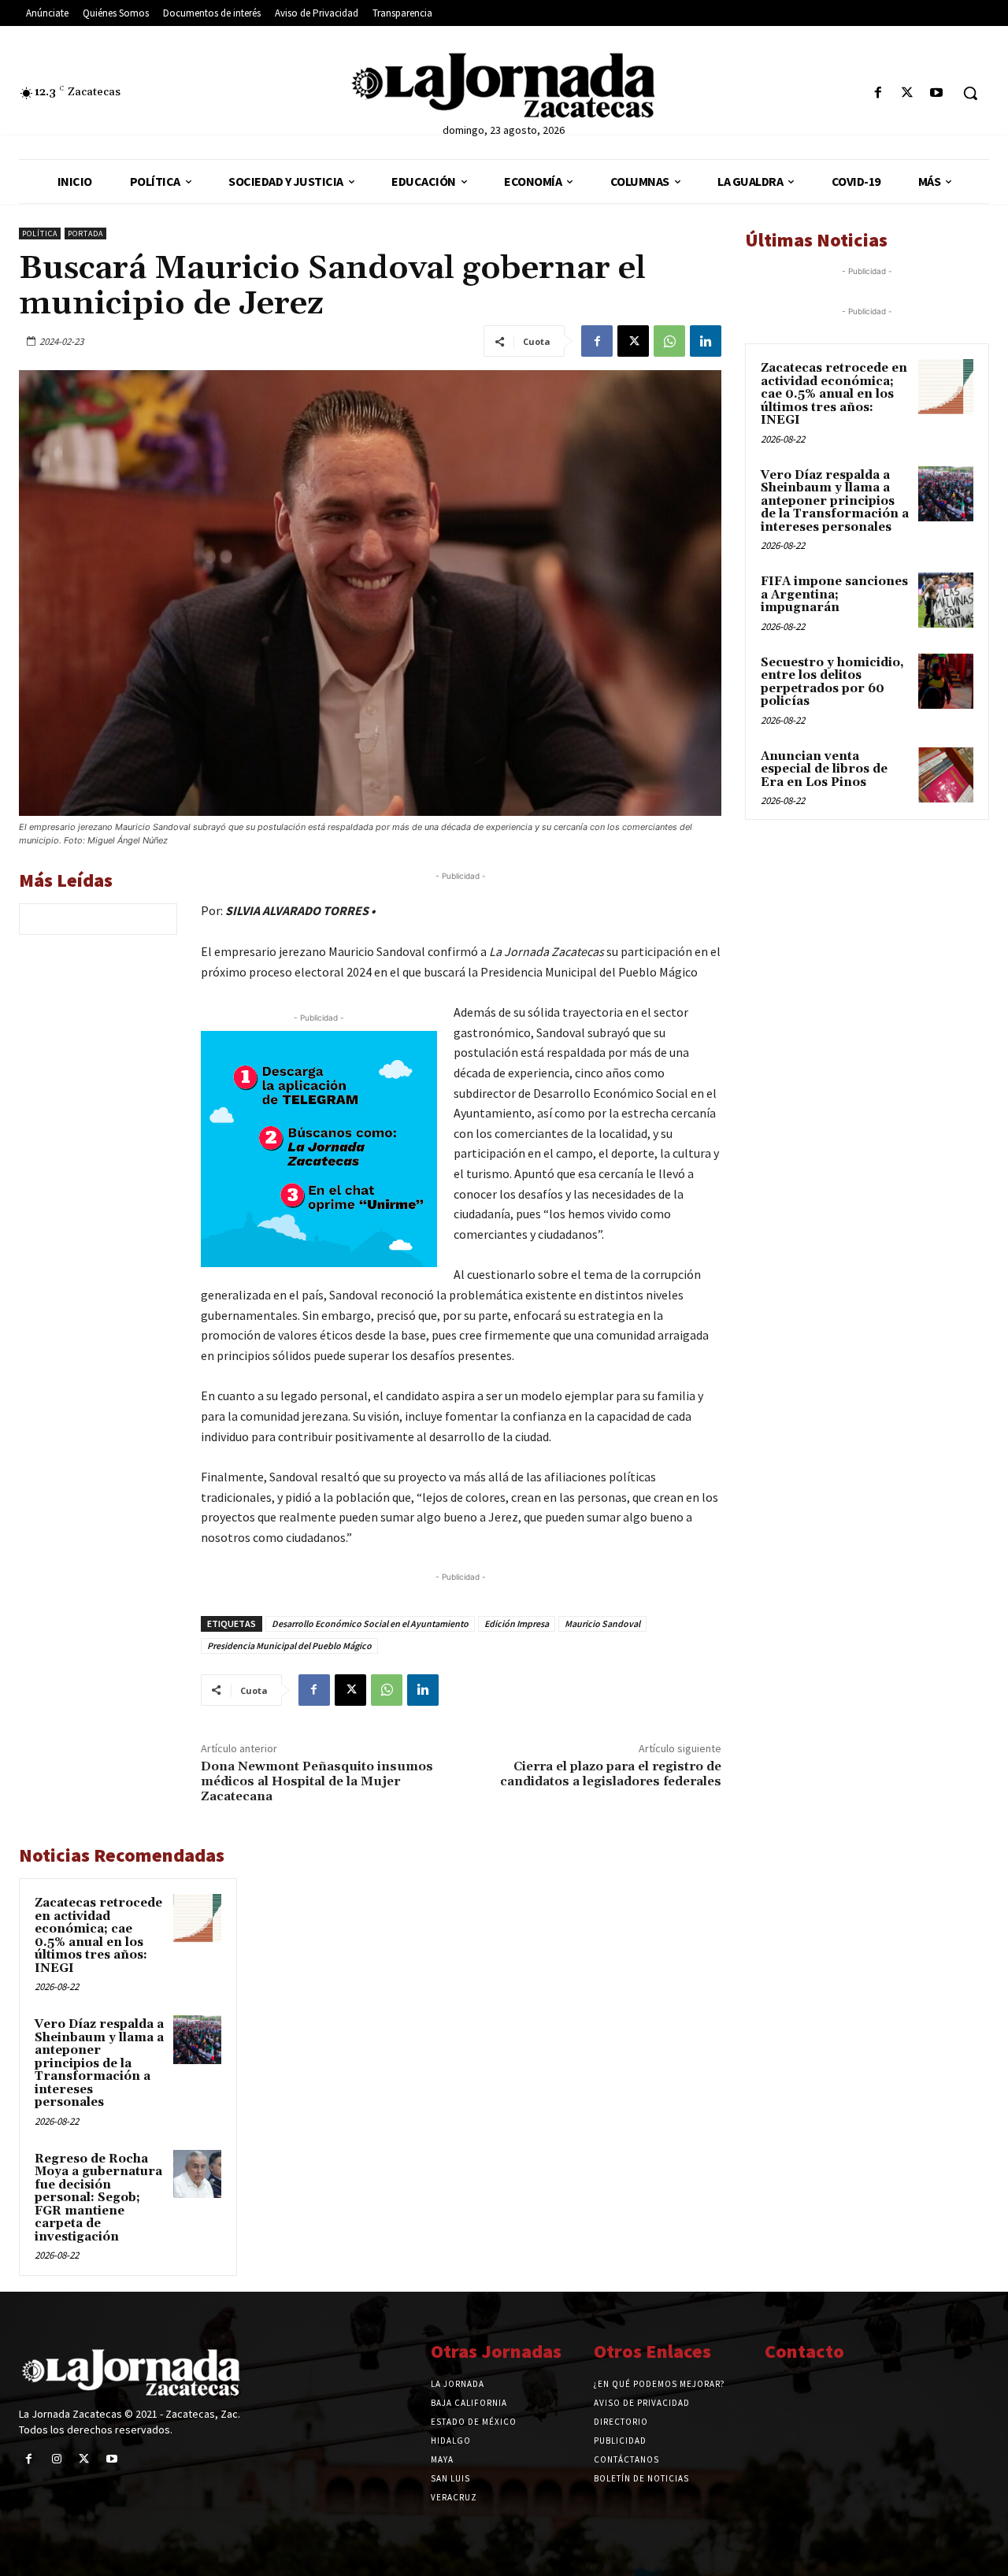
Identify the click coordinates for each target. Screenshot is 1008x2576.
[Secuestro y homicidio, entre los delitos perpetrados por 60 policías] (946, 681)
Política (40, 234)
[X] (908, 93)
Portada (85, 234)
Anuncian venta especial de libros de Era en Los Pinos (824, 769)
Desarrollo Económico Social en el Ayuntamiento (370, 1623)
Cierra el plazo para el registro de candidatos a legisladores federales (611, 1774)
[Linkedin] (706, 341)
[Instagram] (56, 2459)
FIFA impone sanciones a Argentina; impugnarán (834, 595)
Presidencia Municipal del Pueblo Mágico (289, 1646)
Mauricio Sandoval (602, 1623)
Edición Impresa (517, 1623)
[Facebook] (878, 93)
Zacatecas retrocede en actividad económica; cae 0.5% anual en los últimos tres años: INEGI (98, 1936)
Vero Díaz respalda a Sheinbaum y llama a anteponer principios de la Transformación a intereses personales (99, 2063)
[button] (970, 93)
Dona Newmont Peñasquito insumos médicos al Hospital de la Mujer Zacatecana (317, 1781)
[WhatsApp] (669, 341)
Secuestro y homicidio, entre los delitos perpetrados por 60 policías (832, 682)
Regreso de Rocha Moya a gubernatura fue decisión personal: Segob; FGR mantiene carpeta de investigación (98, 2198)
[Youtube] (937, 93)
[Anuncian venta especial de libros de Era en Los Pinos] (946, 775)
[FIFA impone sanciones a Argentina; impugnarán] (946, 600)
